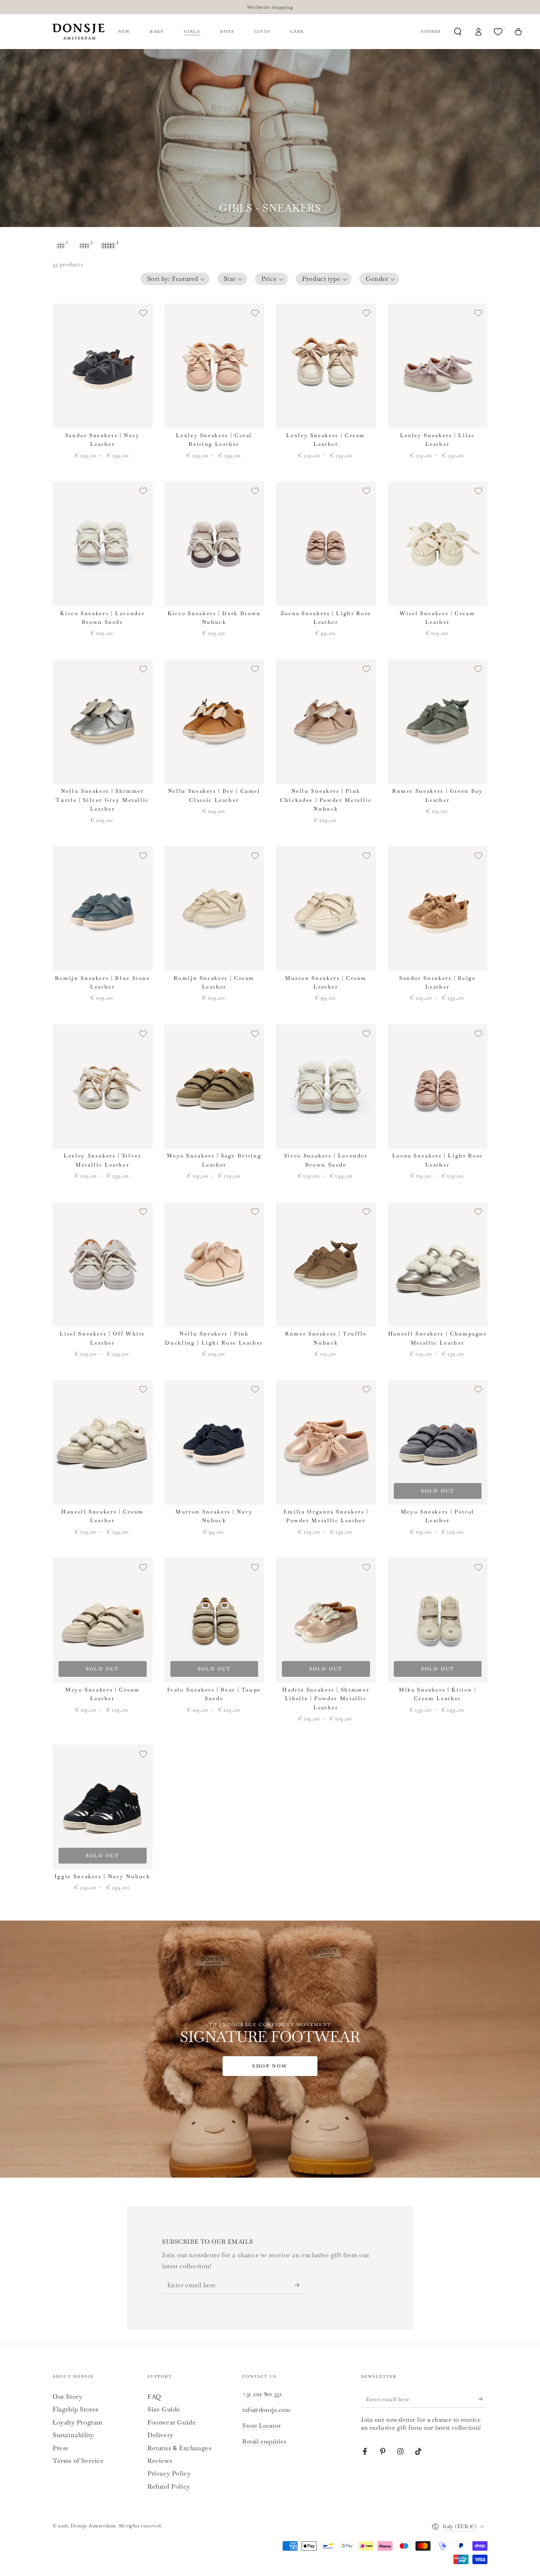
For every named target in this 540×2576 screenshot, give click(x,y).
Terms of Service (78, 2461)
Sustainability (73, 2435)
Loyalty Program (78, 2422)
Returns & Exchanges (179, 2448)
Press (60, 2448)
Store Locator (262, 2425)
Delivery (160, 2435)
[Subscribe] (299, 2285)
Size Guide (164, 2409)
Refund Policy (169, 2486)
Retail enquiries (264, 2441)
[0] (499, 32)
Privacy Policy (169, 2473)
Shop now (270, 2066)
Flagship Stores (76, 2409)
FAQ (154, 2397)
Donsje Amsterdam (93, 2526)
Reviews (160, 2461)
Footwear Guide (172, 2422)
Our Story (67, 2397)
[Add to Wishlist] (143, 313)
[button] (175, 279)
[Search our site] (458, 32)
